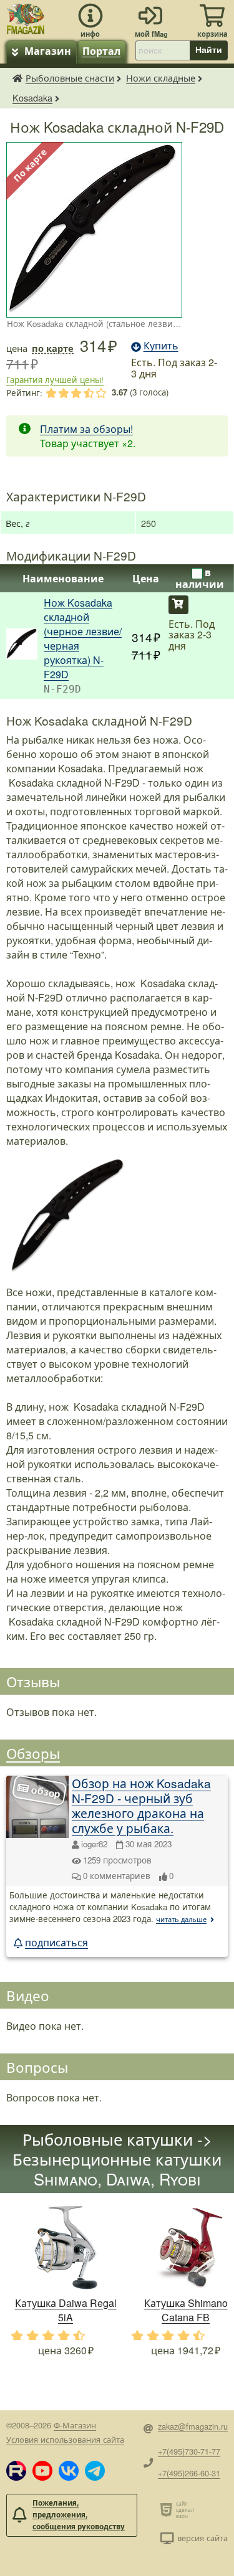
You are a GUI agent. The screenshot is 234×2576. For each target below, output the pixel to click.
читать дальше (181, 1919)
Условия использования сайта (65, 2439)
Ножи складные (161, 78)
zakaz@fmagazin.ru (193, 2426)
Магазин (48, 51)
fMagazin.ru (17, 78)
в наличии (200, 578)
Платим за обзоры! (86, 429)
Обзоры (33, 1753)
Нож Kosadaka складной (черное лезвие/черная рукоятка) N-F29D (83, 638)
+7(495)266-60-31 (189, 2473)
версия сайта (202, 2538)
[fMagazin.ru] (26, 17)
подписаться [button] (56, 1942)
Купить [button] (161, 345)
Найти (209, 50)
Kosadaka (32, 97)
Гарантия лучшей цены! (55, 380)
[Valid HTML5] (168, 2509)
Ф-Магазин (75, 2425)
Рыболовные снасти (70, 78)
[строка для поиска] (163, 50)
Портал (101, 51)
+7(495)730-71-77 (189, 2451)
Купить (178, 605)
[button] (16, 2471)
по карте (53, 348)
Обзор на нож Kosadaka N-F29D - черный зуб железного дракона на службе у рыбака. (141, 1805)
